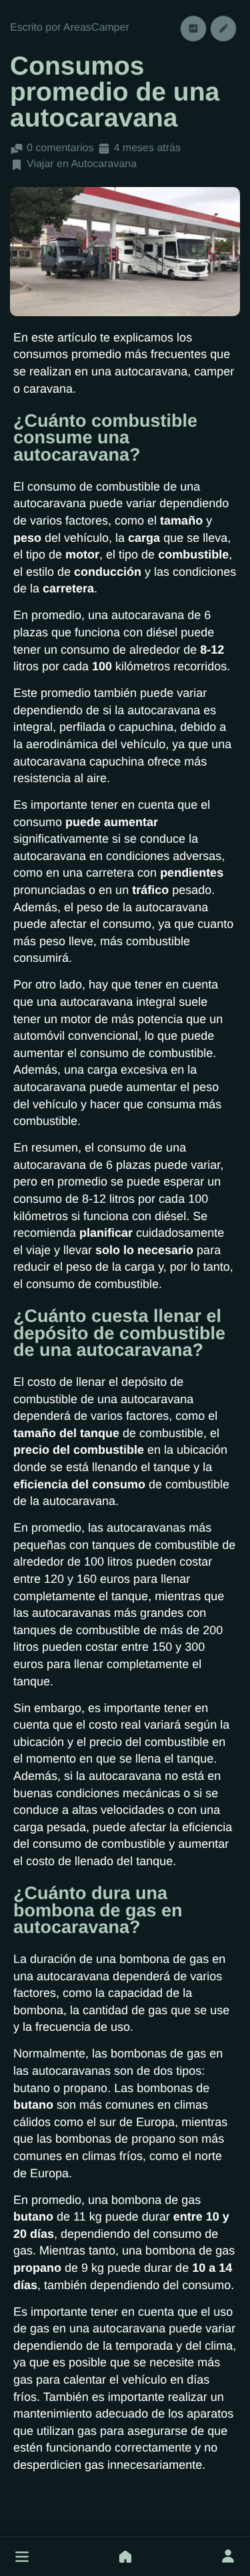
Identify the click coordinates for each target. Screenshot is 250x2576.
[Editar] (223, 28)
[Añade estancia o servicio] (125, 2557)
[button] (22, 2557)
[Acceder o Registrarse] (228, 2557)
